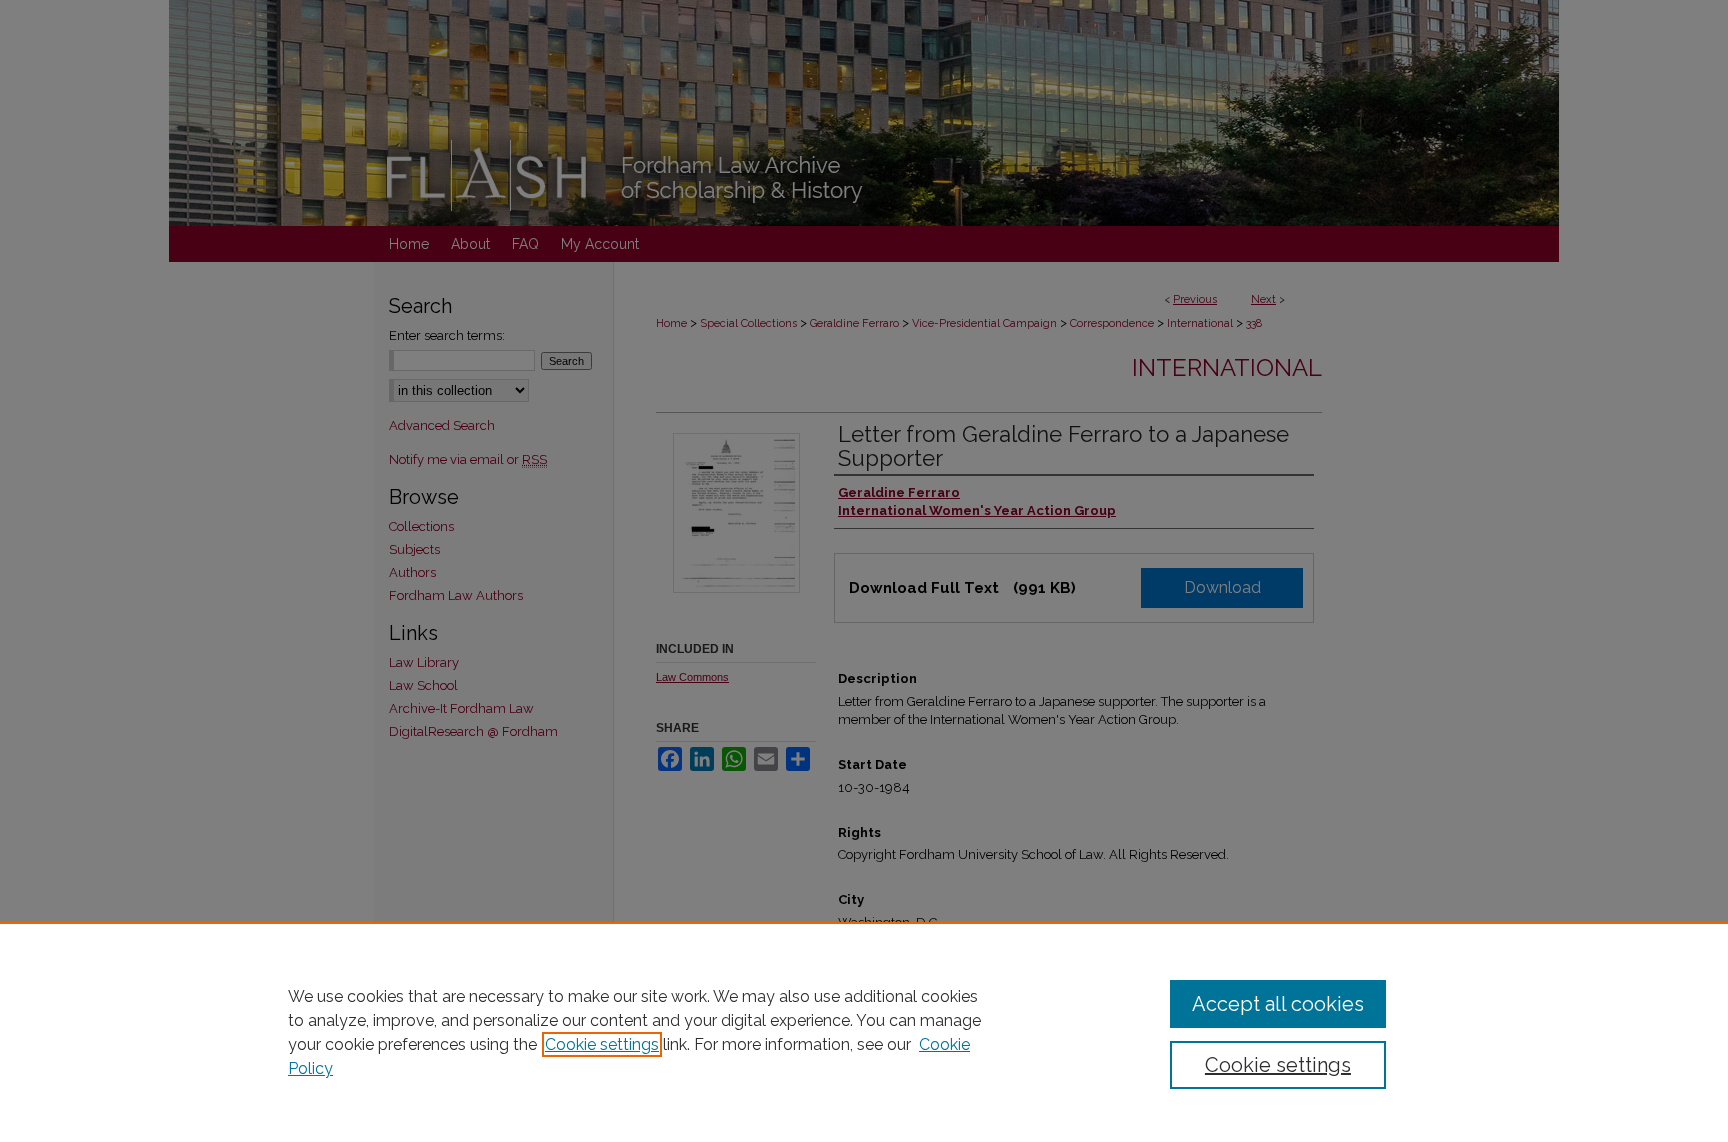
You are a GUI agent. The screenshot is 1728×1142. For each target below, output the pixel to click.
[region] (864, 1032)
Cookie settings (602, 1044)
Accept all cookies (1278, 1004)
